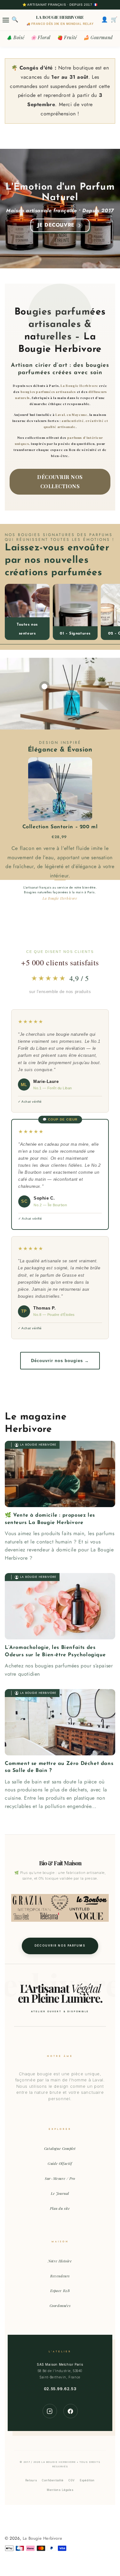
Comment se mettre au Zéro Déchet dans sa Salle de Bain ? (59, 1767)
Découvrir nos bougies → (60, 1361)
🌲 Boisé (15, 37)
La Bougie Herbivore (42, 2538)
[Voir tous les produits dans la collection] (27, 612)
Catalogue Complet (60, 2148)
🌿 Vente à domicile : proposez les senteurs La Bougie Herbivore (50, 1519)
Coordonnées (60, 2306)
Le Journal (60, 2193)
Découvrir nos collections (60, 482)
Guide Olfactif (60, 2163)
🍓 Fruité (67, 37)
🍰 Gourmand (98, 37)
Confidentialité (53, 2480)
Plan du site (60, 2208)
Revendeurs (60, 2276)
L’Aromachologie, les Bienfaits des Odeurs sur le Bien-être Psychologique (55, 1651)
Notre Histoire (60, 2261)
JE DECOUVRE (56, 225)
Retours (31, 2480)
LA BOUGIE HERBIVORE (60, 17)
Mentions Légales (60, 2490)
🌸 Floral (41, 37)
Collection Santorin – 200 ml (60, 827)
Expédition (87, 2480)
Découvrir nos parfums (60, 1946)
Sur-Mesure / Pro (60, 2178)
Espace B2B (60, 2291)
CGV (72, 2480)
